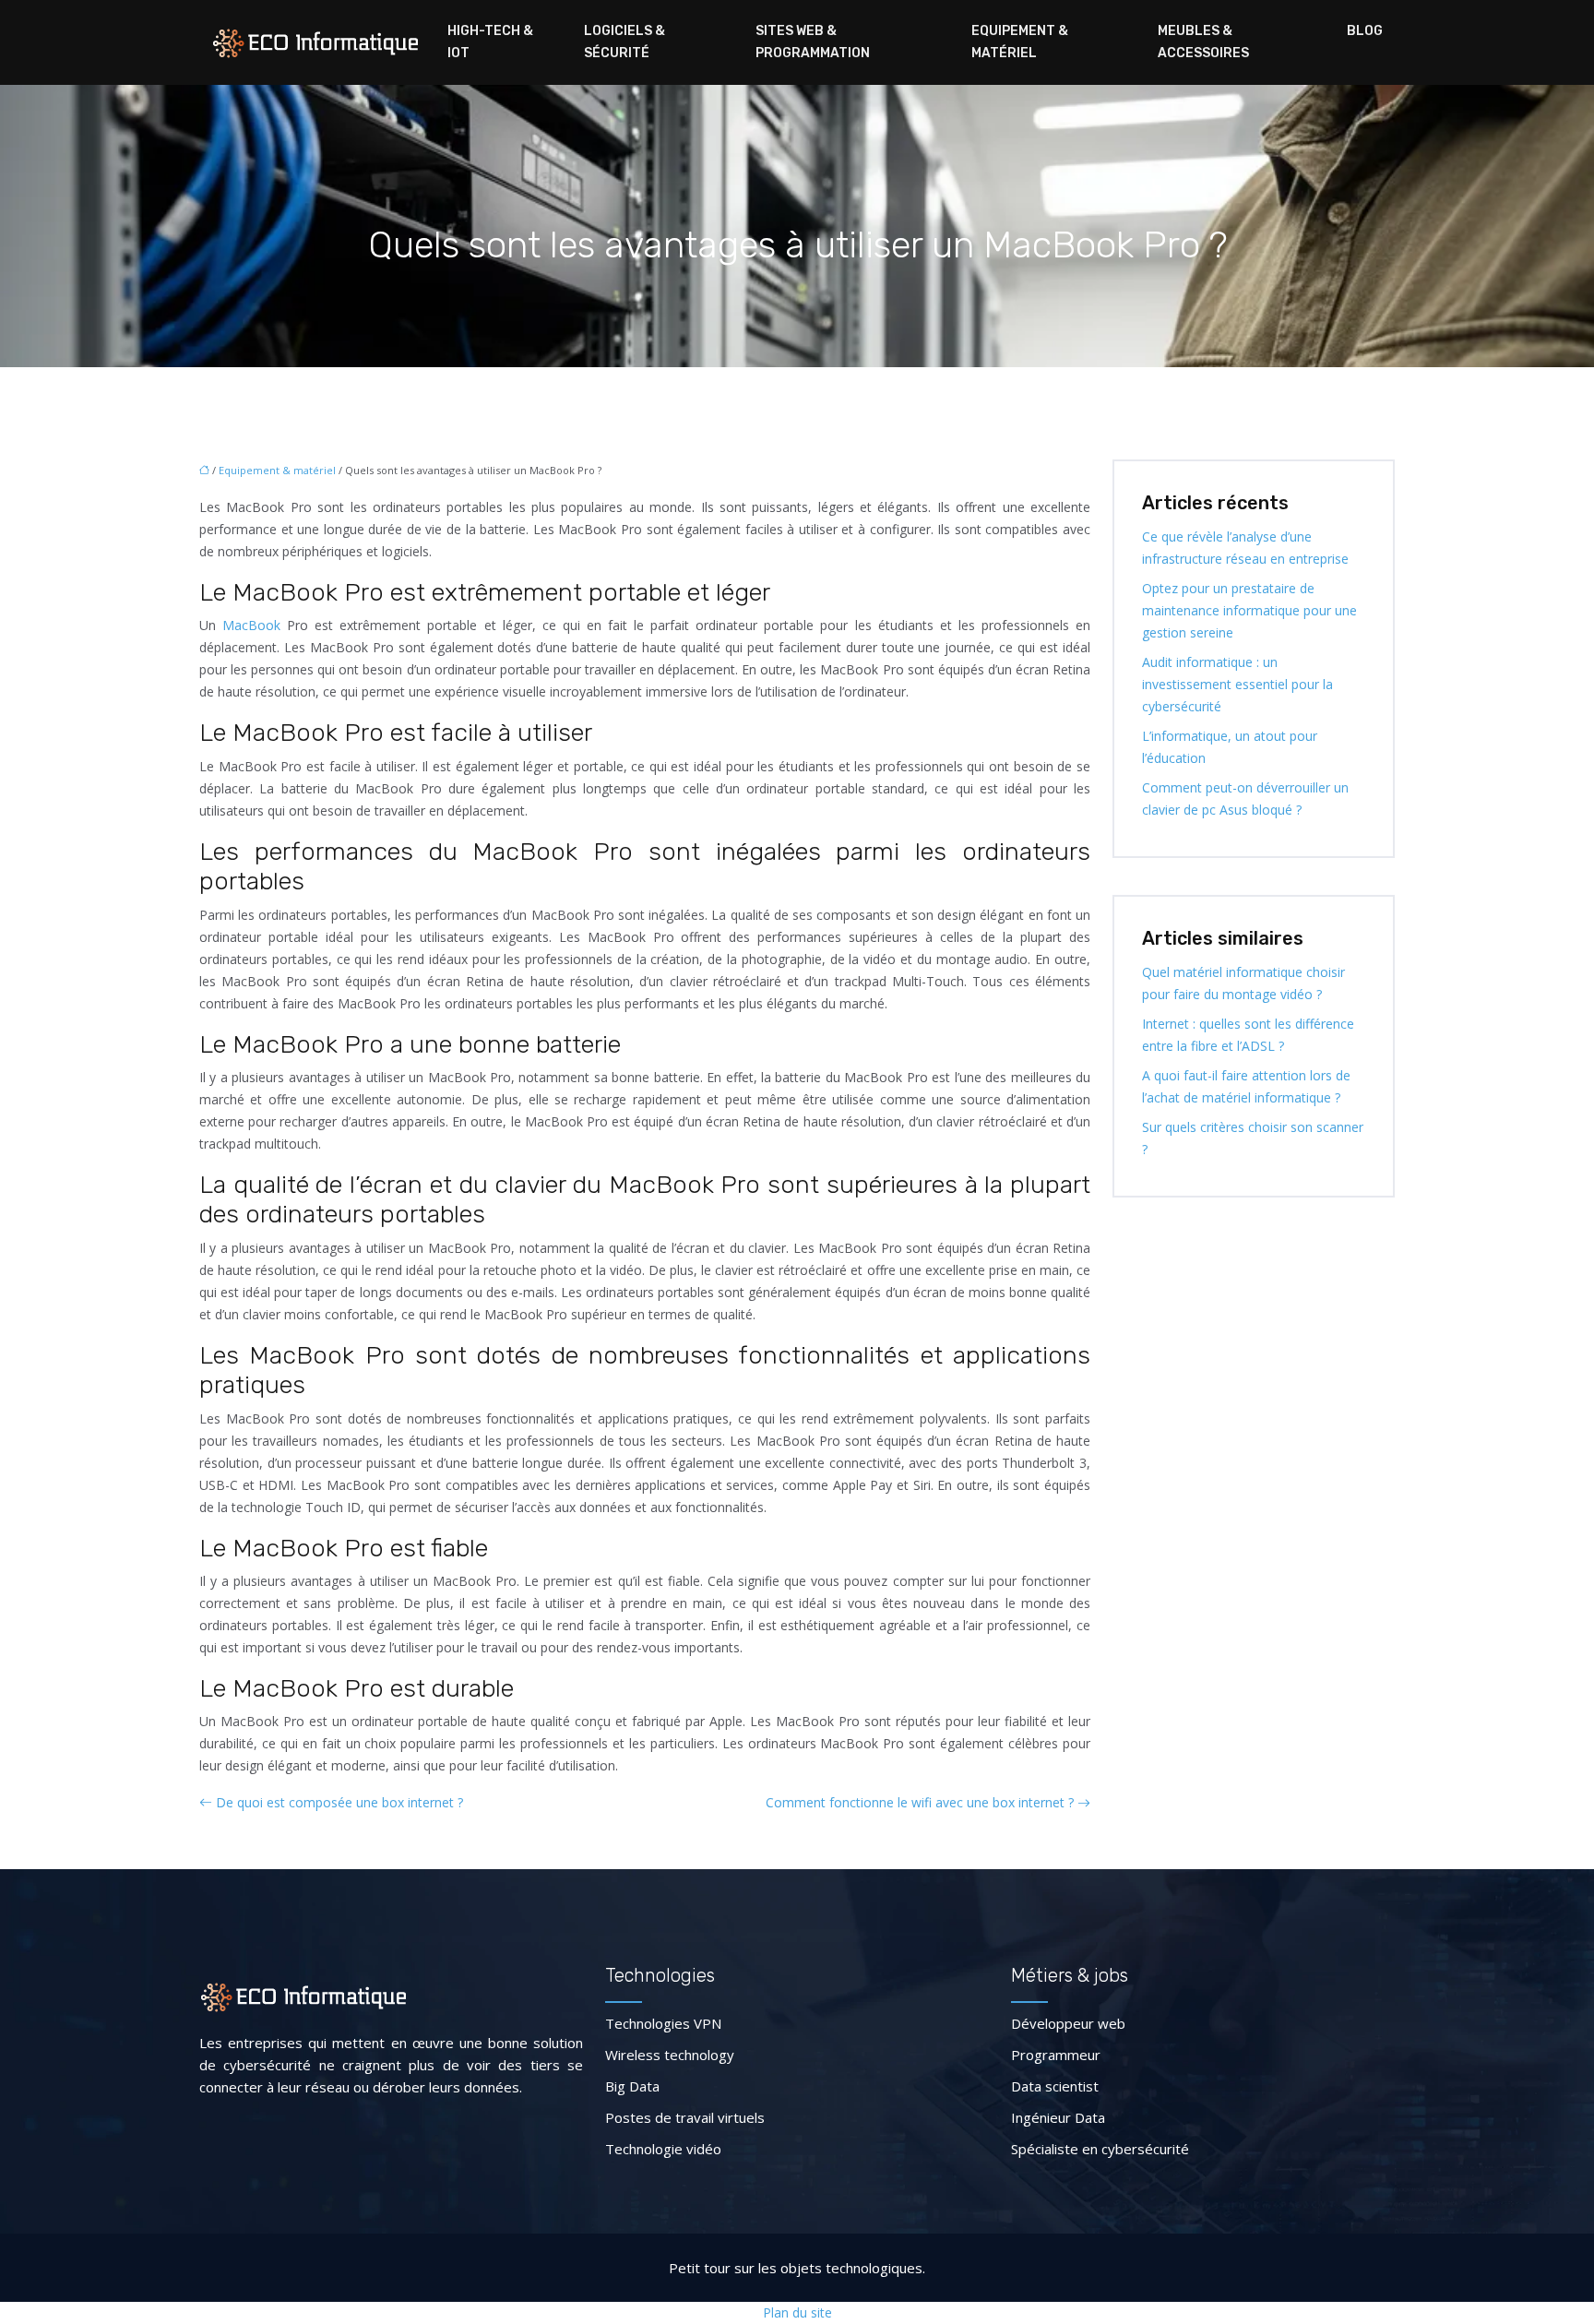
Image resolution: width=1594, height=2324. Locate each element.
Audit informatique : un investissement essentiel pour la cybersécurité (1237, 684)
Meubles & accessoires (1203, 42)
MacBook (251, 625)
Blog (1365, 31)
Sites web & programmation (813, 42)
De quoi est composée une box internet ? (339, 1802)
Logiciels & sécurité (625, 42)
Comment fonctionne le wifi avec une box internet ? (920, 1802)
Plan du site (797, 2312)
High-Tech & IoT (490, 42)
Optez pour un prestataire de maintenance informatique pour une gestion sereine (1249, 610)
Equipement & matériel (1020, 42)
